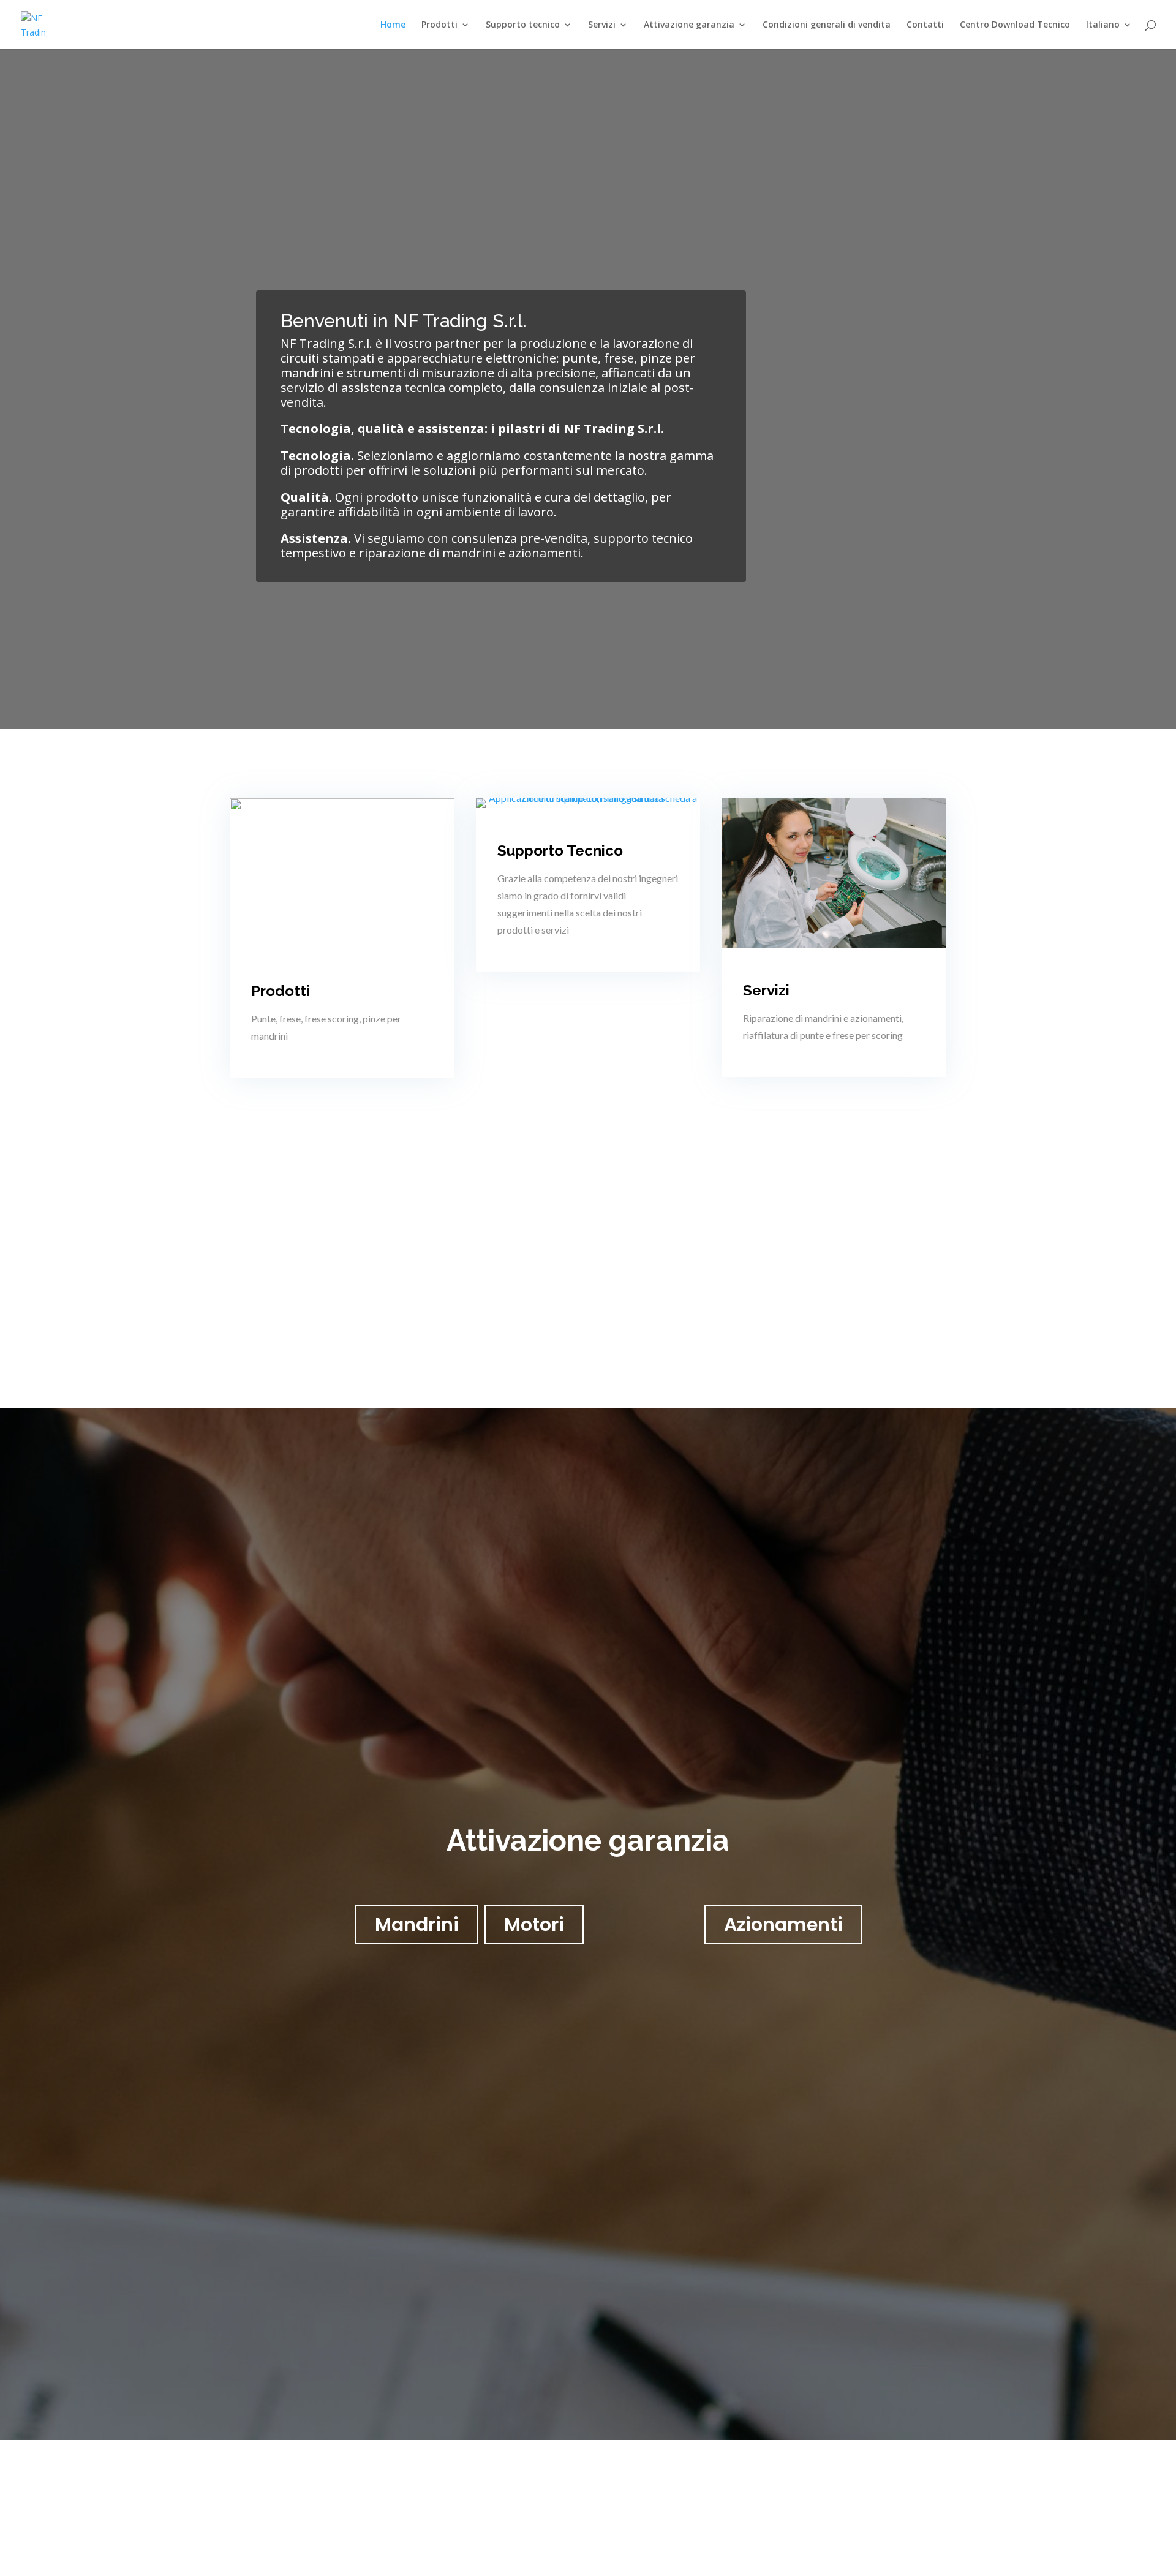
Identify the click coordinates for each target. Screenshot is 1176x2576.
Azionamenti (783, 1924)
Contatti (925, 25)
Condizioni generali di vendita (827, 25)
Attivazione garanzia (689, 25)
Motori (534, 1924)
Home (393, 25)
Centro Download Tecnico (1015, 25)
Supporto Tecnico (560, 851)
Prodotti (439, 25)
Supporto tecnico (523, 25)
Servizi (602, 25)
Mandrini (417, 1924)
